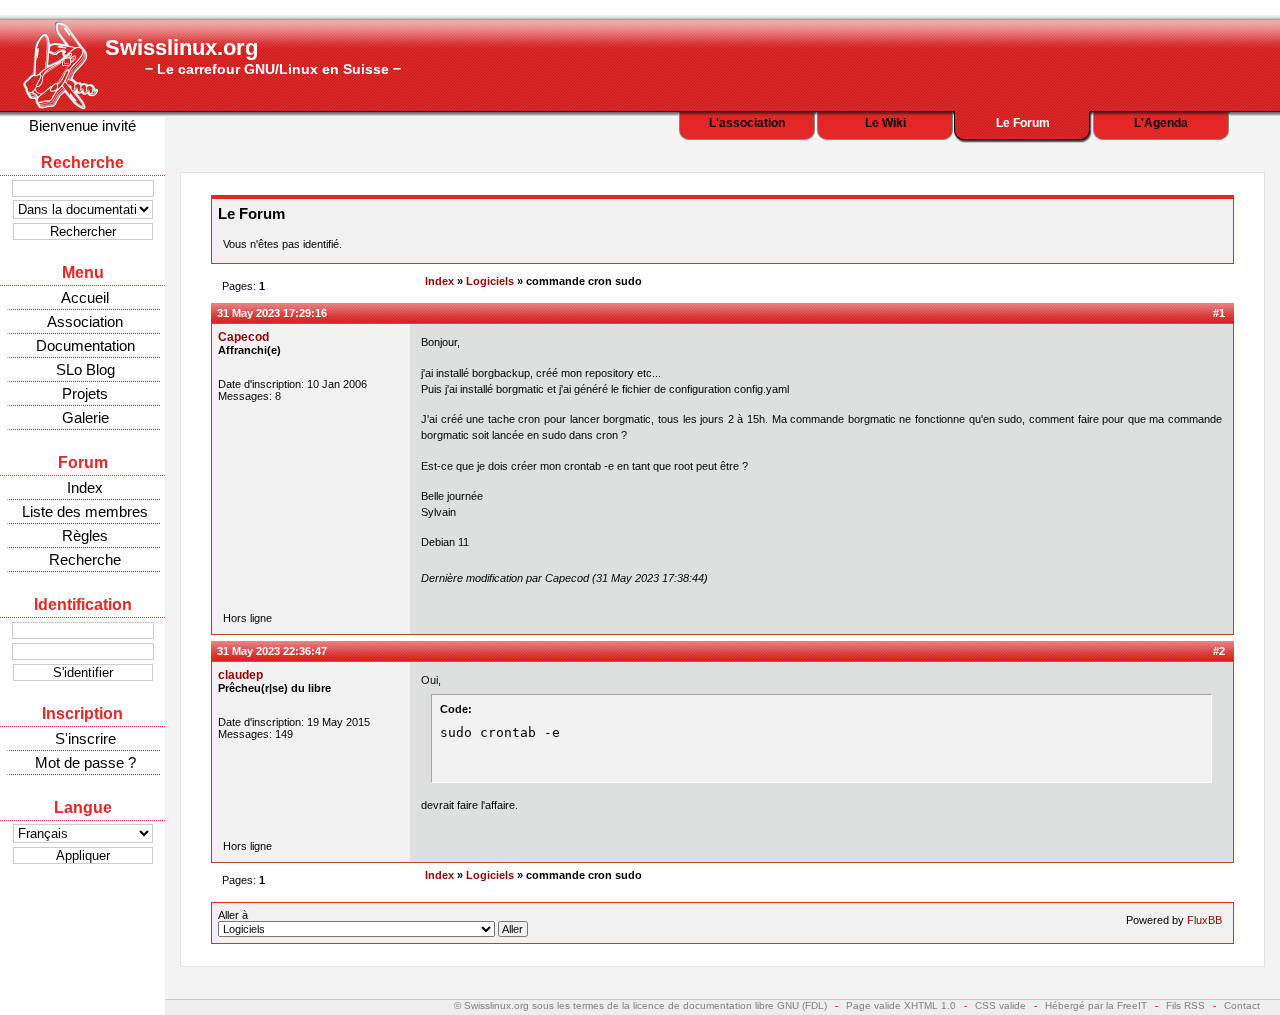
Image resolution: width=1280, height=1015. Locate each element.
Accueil (85, 297)
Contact (1242, 1005)
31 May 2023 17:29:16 (272, 313)
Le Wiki (885, 123)
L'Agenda (1161, 123)
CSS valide (1000, 1005)
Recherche (85, 559)
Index (85, 487)
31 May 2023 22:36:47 (272, 651)
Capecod (243, 337)
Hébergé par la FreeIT (1096, 1005)
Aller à (233, 915)
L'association (747, 123)
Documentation (85, 345)
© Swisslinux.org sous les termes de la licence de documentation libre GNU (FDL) (640, 1005)
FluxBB (1204, 920)
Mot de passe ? (85, 762)
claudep (240, 675)
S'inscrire (85, 738)
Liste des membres (85, 511)
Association (85, 321)
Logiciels (490, 281)
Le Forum (1023, 123)
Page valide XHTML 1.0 (901, 1005)
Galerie (85, 417)
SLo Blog (85, 369)
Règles (85, 535)
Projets (85, 393)
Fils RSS (1185, 1005)
